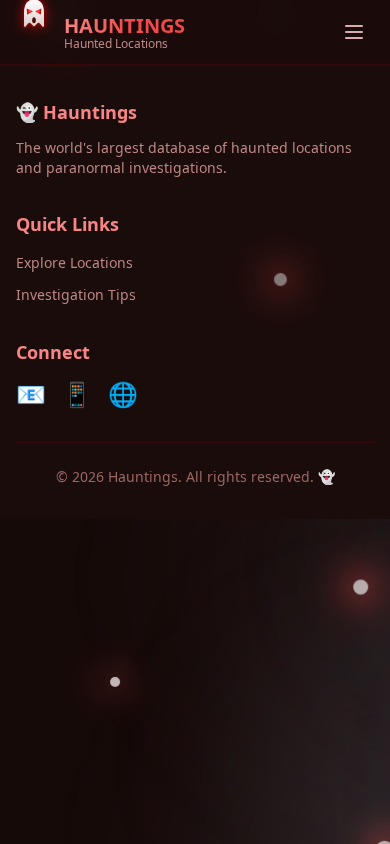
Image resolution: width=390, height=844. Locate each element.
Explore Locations (74, 262)
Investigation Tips (76, 294)
